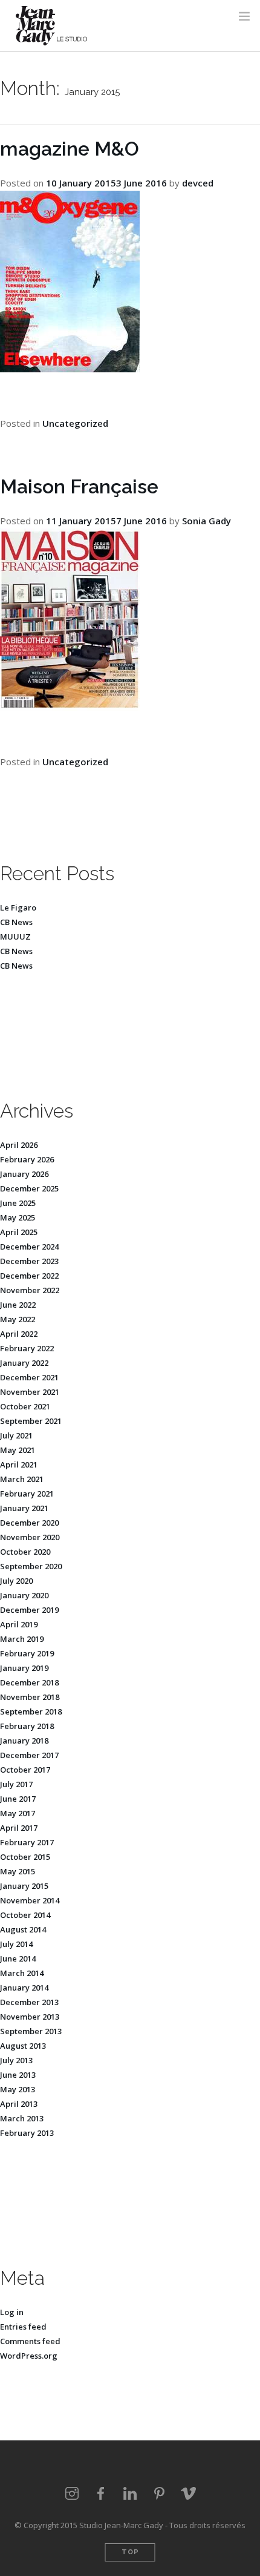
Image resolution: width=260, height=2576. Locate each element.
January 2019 (24, 1668)
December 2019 (29, 1610)
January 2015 (24, 1886)
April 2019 (19, 1624)
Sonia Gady (206, 521)
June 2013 (18, 2075)
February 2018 (27, 1726)
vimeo (188, 2494)
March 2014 (22, 1973)
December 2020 (29, 1523)
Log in (12, 2312)
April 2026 (19, 1145)
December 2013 (29, 2002)
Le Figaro (18, 908)
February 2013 (27, 2133)
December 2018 (29, 1682)
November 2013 (30, 2017)
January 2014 (24, 1988)
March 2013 (22, 2118)
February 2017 (27, 1842)
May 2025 (18, 1217)
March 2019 (22, 1639)
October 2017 (25, 1770)
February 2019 (27, 1653)
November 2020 (30, 1537)
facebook (101, 2494)
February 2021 (27, 1494)
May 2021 (18, 1450)
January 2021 (24, 1508)
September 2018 (31, 1711)
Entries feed (23, 2327)
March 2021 (22, 1479)
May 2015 (18, 1871)
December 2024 (29, 1247)
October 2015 (25, 1857)
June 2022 (18, 1305)
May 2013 (18, 2089)
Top (130, 2552)
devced (198, 183)
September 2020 (31, 1566)
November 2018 (30, 1697)
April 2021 (19, 1464)
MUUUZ (15, 937)
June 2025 (18, 1203)
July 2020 (16, 1581)
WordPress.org (29, 2356)
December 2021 (29, 1377)
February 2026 (27, 1159)
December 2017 (29, 1755)
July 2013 (16, 2060)
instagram (72, 2494)
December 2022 (29, 1276)
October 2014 (25, 1915)
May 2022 (18, 1319)
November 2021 (30, 1392)
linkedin (130, 2494)
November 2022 (30, 1290)
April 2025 (19, 1232)
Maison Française (79, 486)
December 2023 (29, 1261)
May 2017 (18, 1813)
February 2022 (27, 1348)
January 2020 (24, 1595)
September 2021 (31, 1421)
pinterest (159, 2494)
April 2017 (19, 1828)
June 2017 (18, 1799)
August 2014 (23, 1929)
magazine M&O (70, 149)
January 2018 (24, 1741)
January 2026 (24, 1174)
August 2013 (23, 2046)
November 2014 (30, 1900)
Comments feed (30, 2341)
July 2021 (16, 1435)
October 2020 (25, 1552)
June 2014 (18, 1958)
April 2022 (19, 1334)
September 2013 (31, 2031)
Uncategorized (75, 423)
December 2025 (29, 1188)
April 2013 (19, 2104)
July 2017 (16, 1784)
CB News (16, 922)
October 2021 (25, 1406)
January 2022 (24, 1363)
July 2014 (16, 1944)
